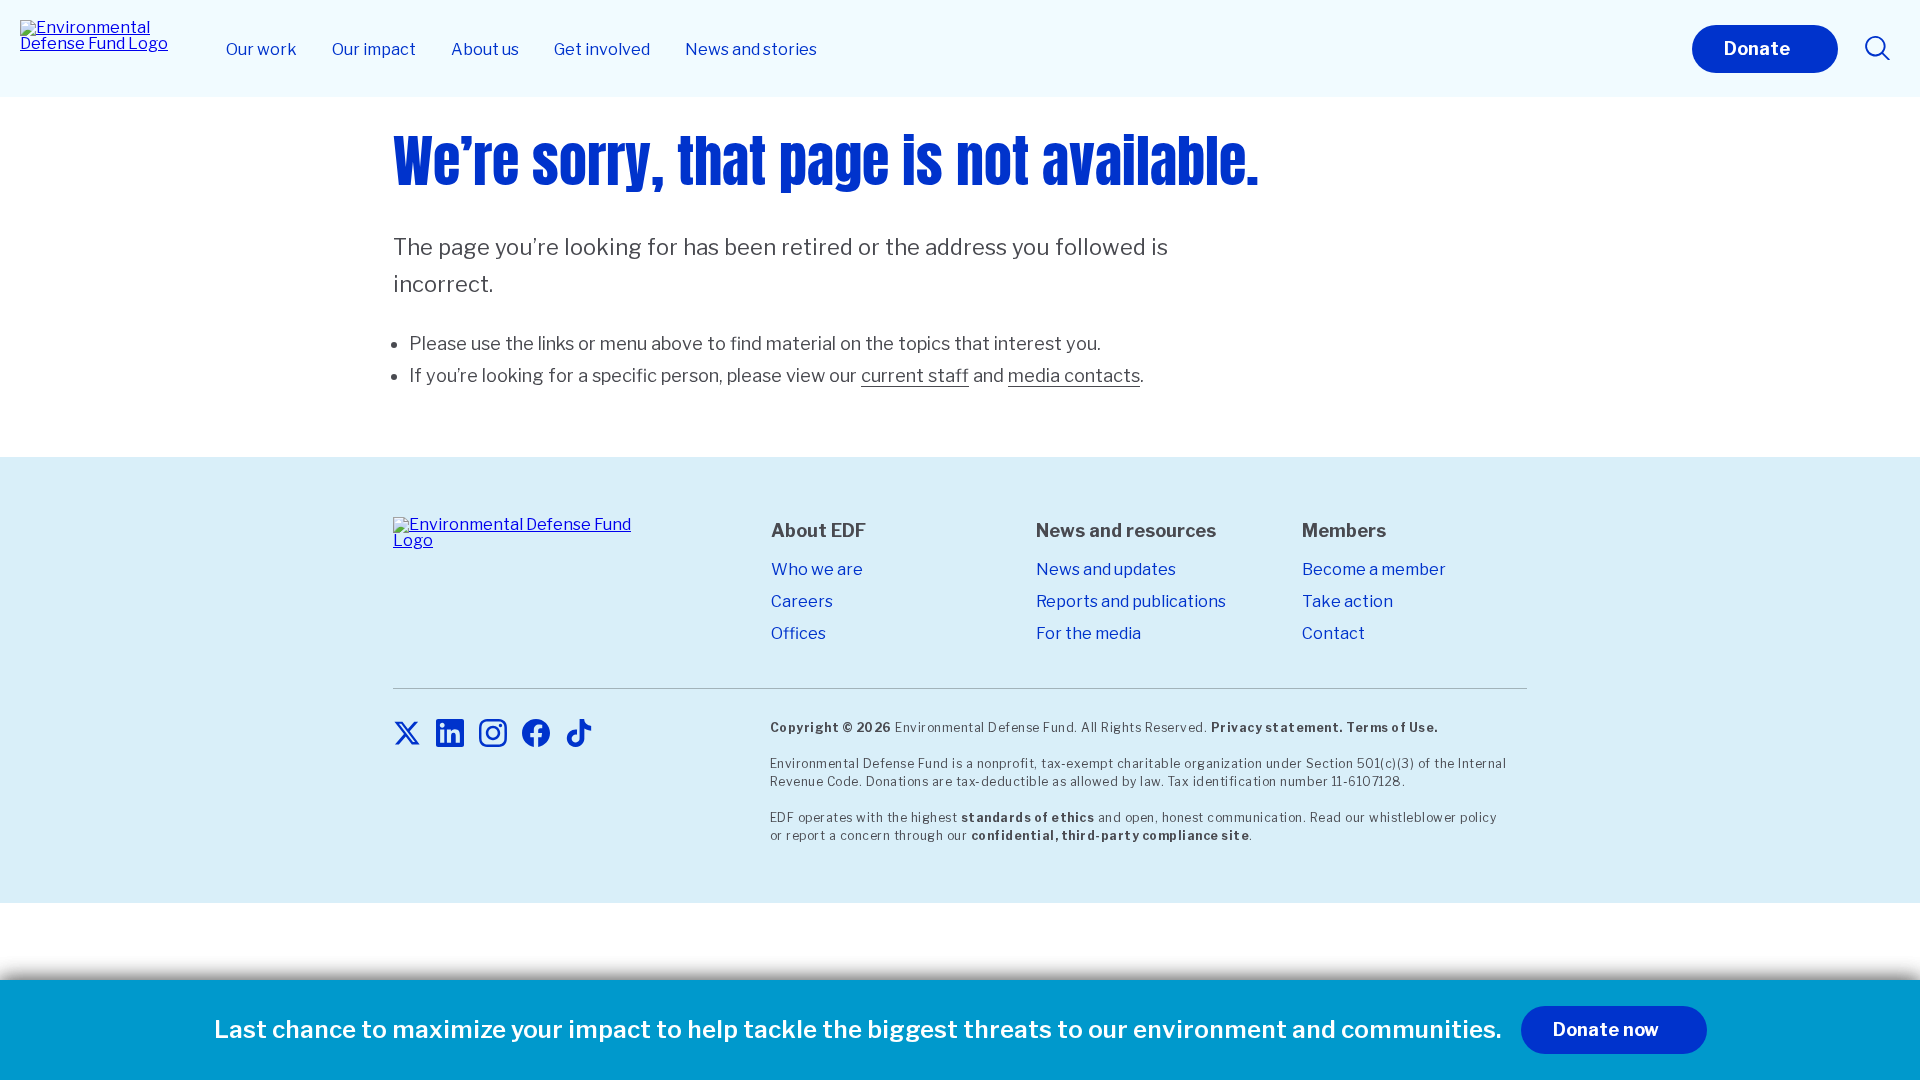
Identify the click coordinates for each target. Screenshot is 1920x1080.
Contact (1333, 633)
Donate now (1606, 1029)
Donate (1757, 48)
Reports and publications (1131, 601)
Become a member (1374, 569)
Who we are (817, 569)
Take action (1347, 601)
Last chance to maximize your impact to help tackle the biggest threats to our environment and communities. (857, 1030)
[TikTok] (579, 734)
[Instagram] (493, 734)
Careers (802, 601)
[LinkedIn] (450, 734)
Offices (798, 633)
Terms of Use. (1392, 727)
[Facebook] (536, 734)
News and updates (1106, 569)
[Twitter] (407, 734)
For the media (1088, 633)
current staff (915, 375)
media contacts (1074, 375)
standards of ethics (1028, 817)
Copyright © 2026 (831, 727)
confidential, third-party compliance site (1110, 835)
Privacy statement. (1277, 727)
